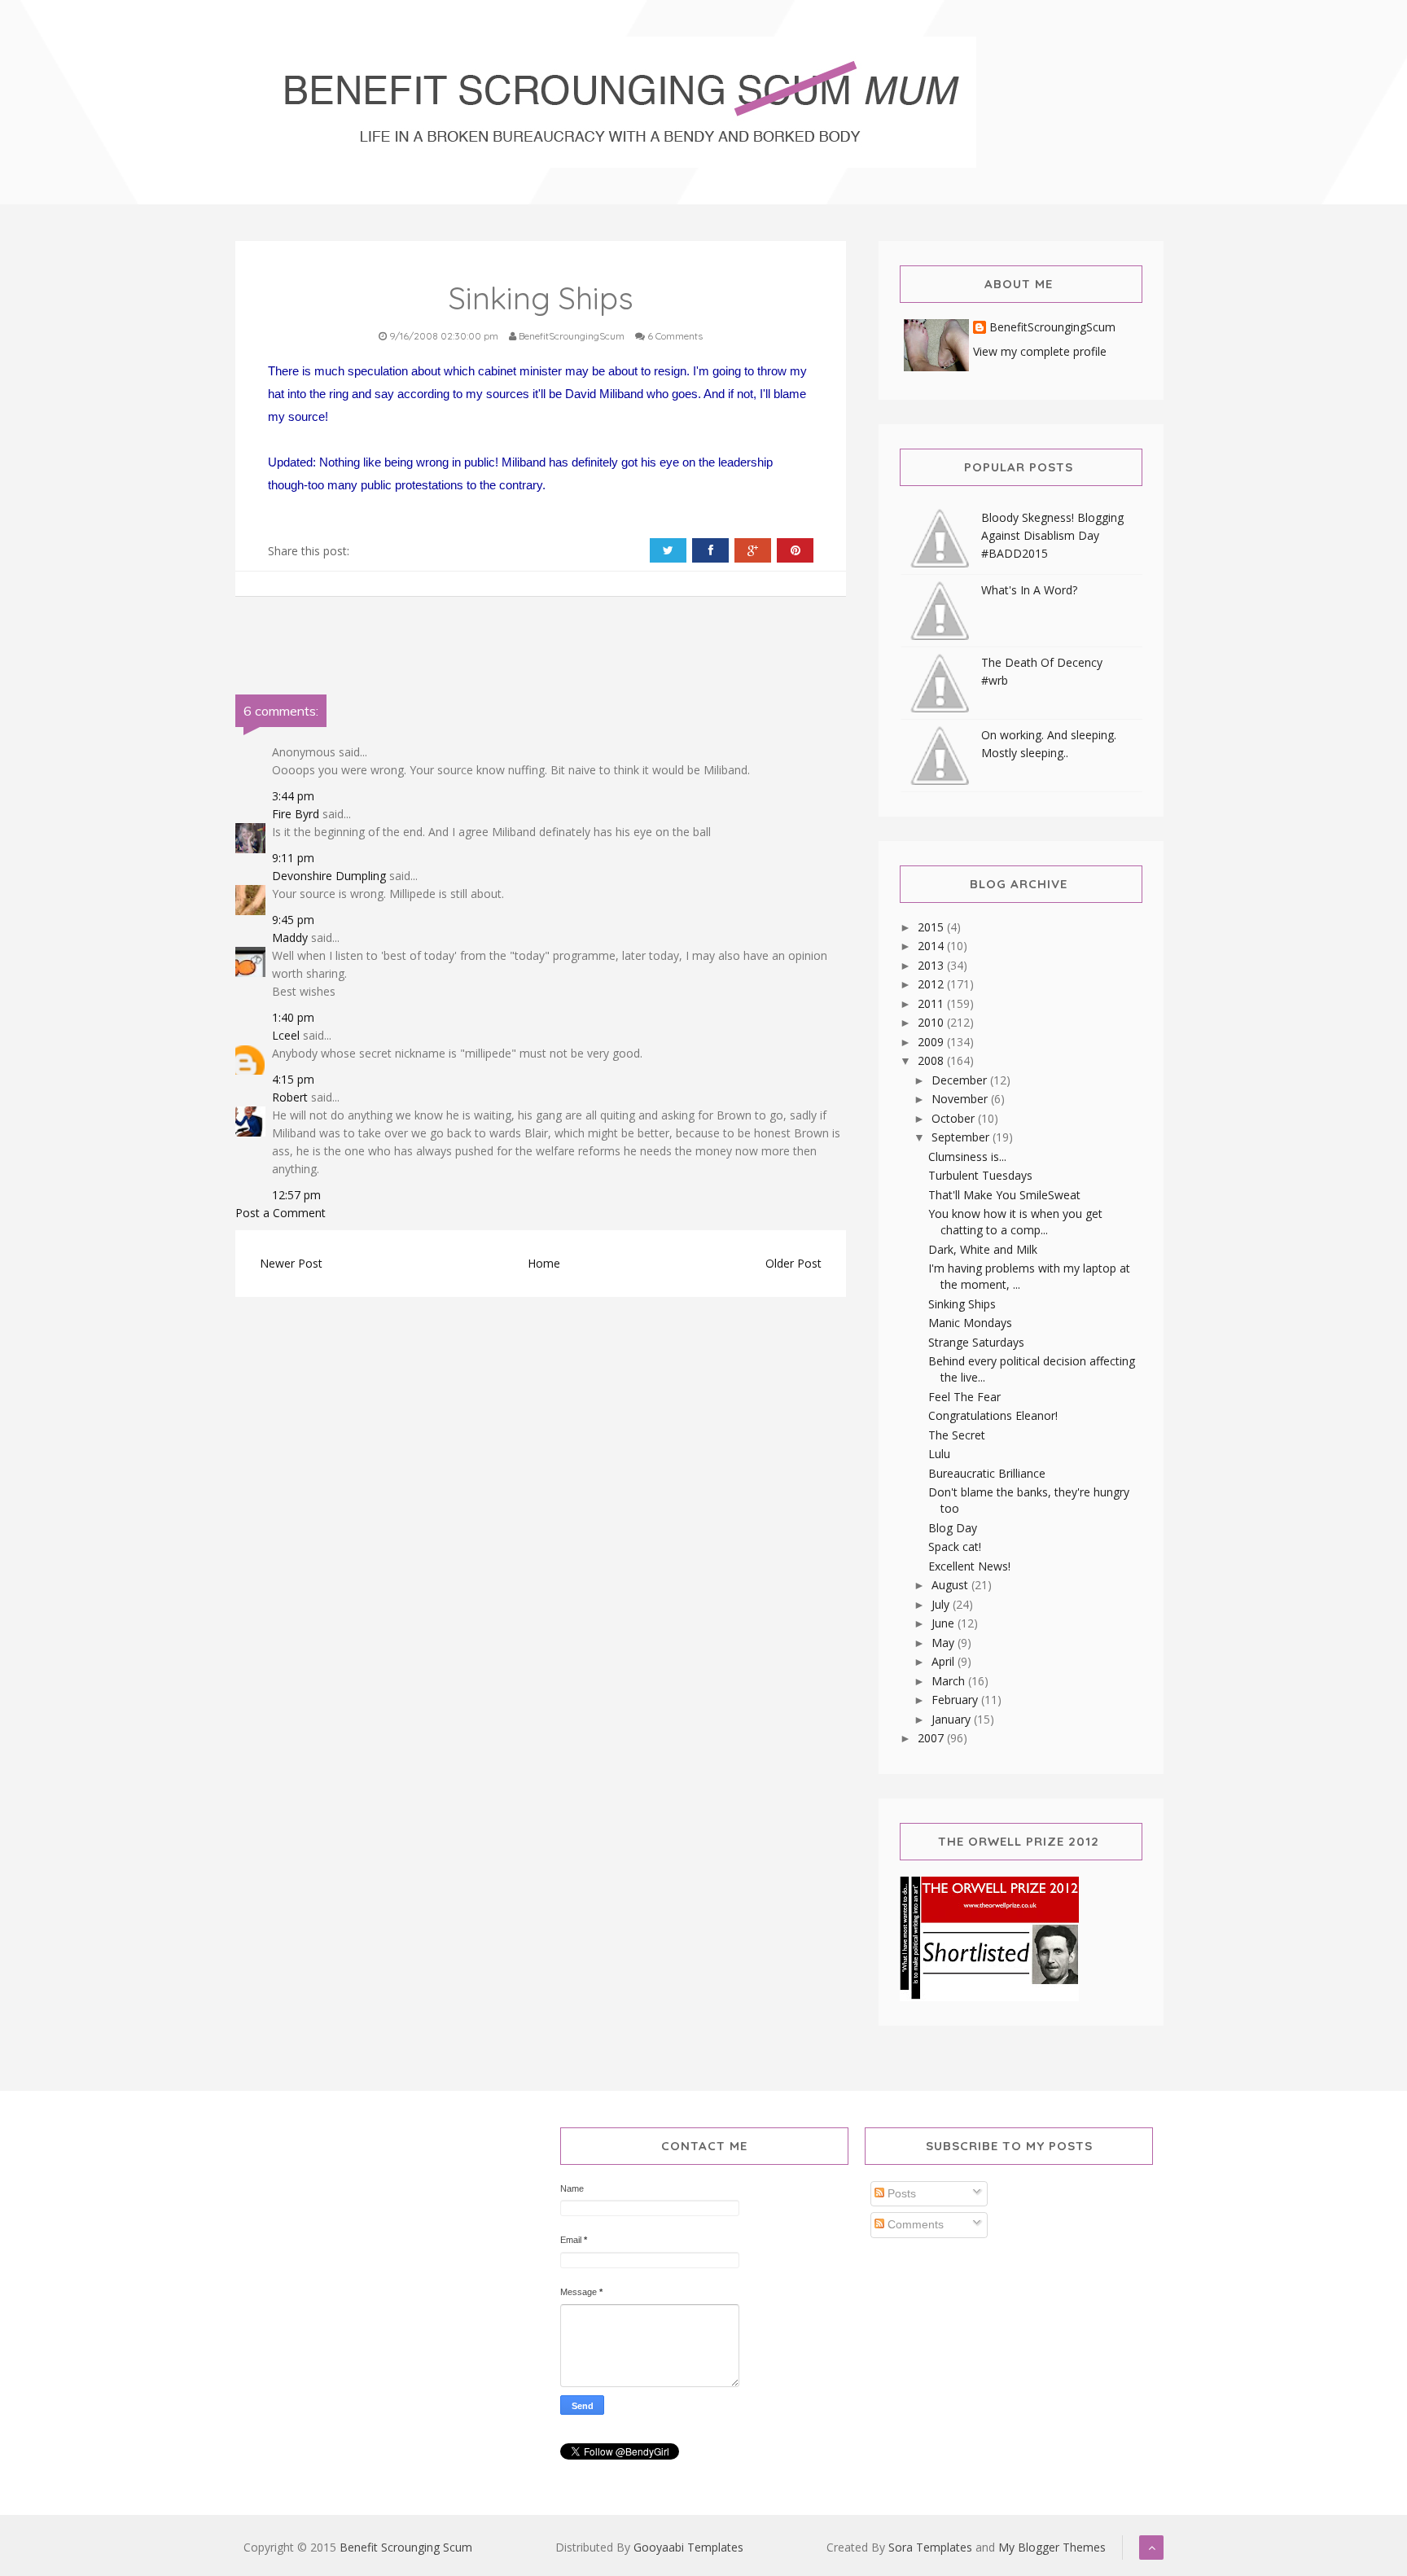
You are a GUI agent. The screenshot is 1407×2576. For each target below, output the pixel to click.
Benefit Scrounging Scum (406, 2547)
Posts (900, 2193)
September (962, 1137)
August (951, 1585)
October (955, 1118)
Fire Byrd (296, 814)
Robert (290, 1097)
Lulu (939, 1454)
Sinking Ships (962, 1304)
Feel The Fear (964, 1397)
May (945, 1643)
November (961, 1099)
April (945, 1661)
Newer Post (291, 1263)
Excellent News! (969, 1566)
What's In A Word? (1029, 590)
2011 (932, 1003)
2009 (932, 1042)
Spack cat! (955, 1546)
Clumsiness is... (967, 1157)
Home (544, 1263)
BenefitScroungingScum (1052, 328)
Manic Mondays (970, 1323)
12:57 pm (296, 1195)
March (950, 1681)
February (956, 1700)
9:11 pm (293, 858)
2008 (932, 1060)
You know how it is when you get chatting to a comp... (1015, 1222)
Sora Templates (930, 2547)
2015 (932, 927)
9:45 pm (293, 920)
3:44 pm (293, 796)
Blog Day (953, 1528)
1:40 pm (293, 1017)
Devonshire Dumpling (329, 876)
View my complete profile (1040, 351)
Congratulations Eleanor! (993, 1415)
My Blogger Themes (1052, 2547)
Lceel (286, 1035)
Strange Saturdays (976, 1342)
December (961, 1080)
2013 (932, 965)
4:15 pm (293, 1079)
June (945, 1623)
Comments (914, 2224)
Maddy (290, 938)
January (953, 1719)
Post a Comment (281, 1213)
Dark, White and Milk (983, 1249)
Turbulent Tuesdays (980, 1175)
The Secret (957, 1435)
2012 (932, 984)
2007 (932, 1738)
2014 (932, 946)
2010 (932, 1022)
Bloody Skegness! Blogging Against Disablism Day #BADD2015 (1052, 535)
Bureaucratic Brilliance (987, 1473)
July (942, 1604)
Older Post (793, 1263)
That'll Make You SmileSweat (1004, 1195)
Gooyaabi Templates (688, 2547)
